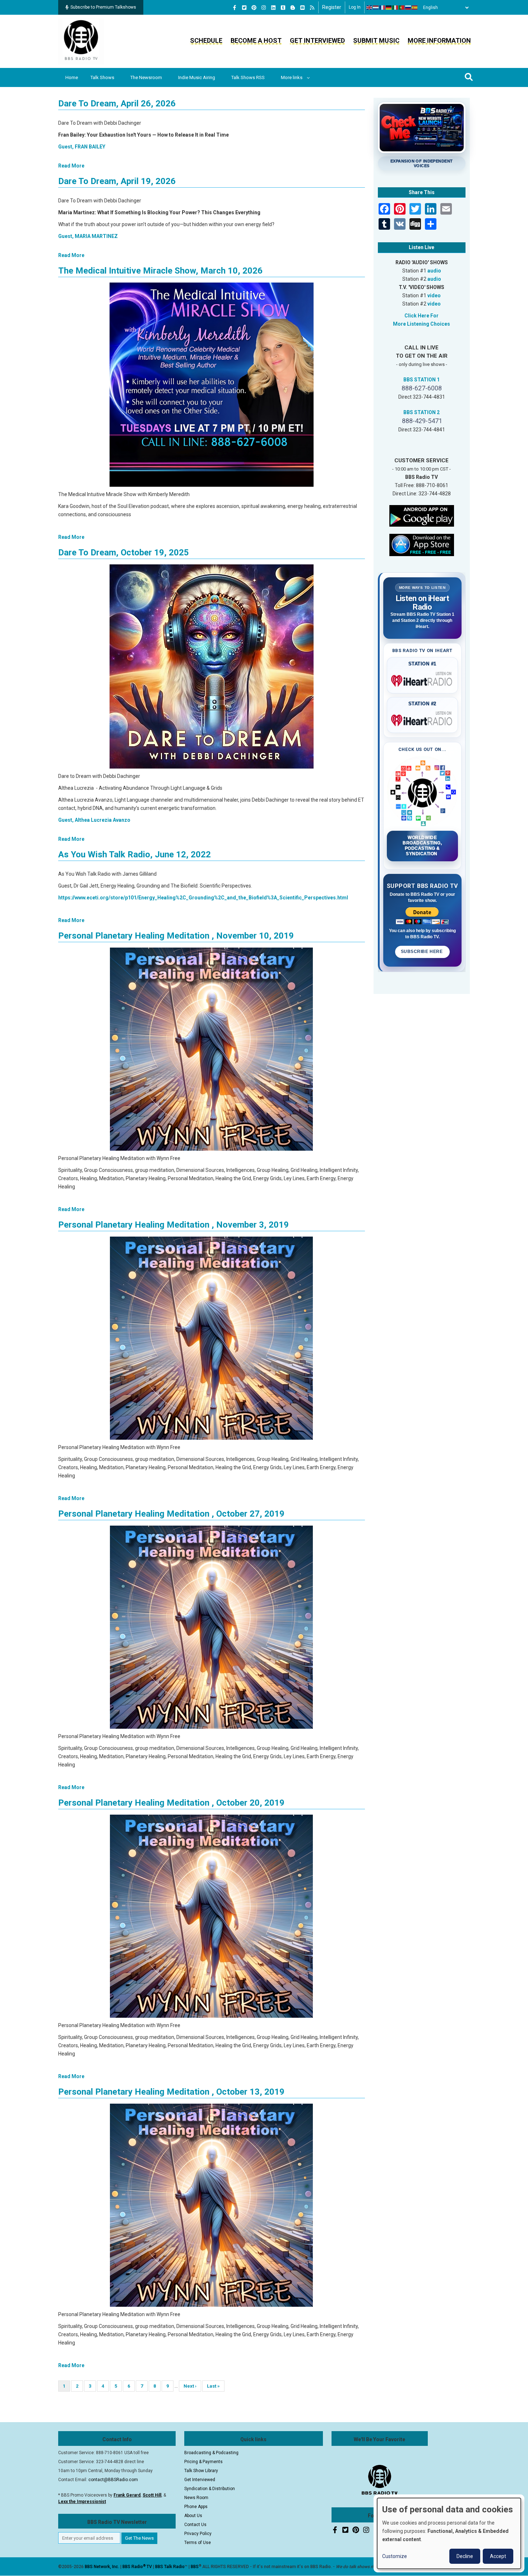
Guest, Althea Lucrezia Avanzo (94, 820)
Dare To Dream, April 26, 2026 (117, 104)
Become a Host (256, 40)
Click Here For (422, 316)
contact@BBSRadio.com (113, 2480)
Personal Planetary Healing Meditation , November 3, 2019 (173, 1225)
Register (332, 7)
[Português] (402, 8)
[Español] (415, 8)
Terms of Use (198, 2543)
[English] (370, 8)
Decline (465, 2556)
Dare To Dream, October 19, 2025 (124, 553)
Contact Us (195, 2525)
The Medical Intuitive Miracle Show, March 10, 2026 (160, 271)
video (434, 295)
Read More (71, 166)
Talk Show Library (201, 2471)
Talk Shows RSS (248, 77)
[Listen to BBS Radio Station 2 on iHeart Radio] (423, 719)
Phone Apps (196, 2507)
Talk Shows (102, 77)
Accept (498, 2556)
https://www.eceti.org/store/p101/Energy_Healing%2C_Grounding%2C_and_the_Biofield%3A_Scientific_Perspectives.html (203, 898)
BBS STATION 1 (422, 380)
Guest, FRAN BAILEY (82, 147)
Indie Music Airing (197, 77)
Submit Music (376, 40)
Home (72, 77)
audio (434, 271)
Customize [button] (395, 2556)
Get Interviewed (317, 40)
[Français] (383, 8)
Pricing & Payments (203, 2462)
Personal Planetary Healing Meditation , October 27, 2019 (171, 1514)
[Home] (81, 41)
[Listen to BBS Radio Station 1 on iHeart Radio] (423, 679)
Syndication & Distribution (210, 2489)
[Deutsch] (389, 8)
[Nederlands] (376, 8)
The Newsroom (146, 77)
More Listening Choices (422, 324)
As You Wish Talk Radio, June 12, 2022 (135, 854)
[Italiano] (395, 8)
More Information (439, 40)
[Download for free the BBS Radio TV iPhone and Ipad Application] (422, 544)
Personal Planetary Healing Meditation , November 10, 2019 (176, 936)
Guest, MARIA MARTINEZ (88, 236)
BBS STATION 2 (422, 412)
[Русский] (408, 8)
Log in (355, 7)
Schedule (206, 40)
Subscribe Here (422, 952)
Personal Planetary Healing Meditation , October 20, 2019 (171, 1803)
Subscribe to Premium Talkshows (103, 7)
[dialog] (449, 2533)
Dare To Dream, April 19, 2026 (117, 181)
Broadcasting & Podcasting (211, 2453)
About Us (193, 2516)
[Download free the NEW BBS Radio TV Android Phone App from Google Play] (422, 515)
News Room (196, 2498)
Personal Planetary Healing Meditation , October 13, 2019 (171, 2092)
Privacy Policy (198, 2534)
